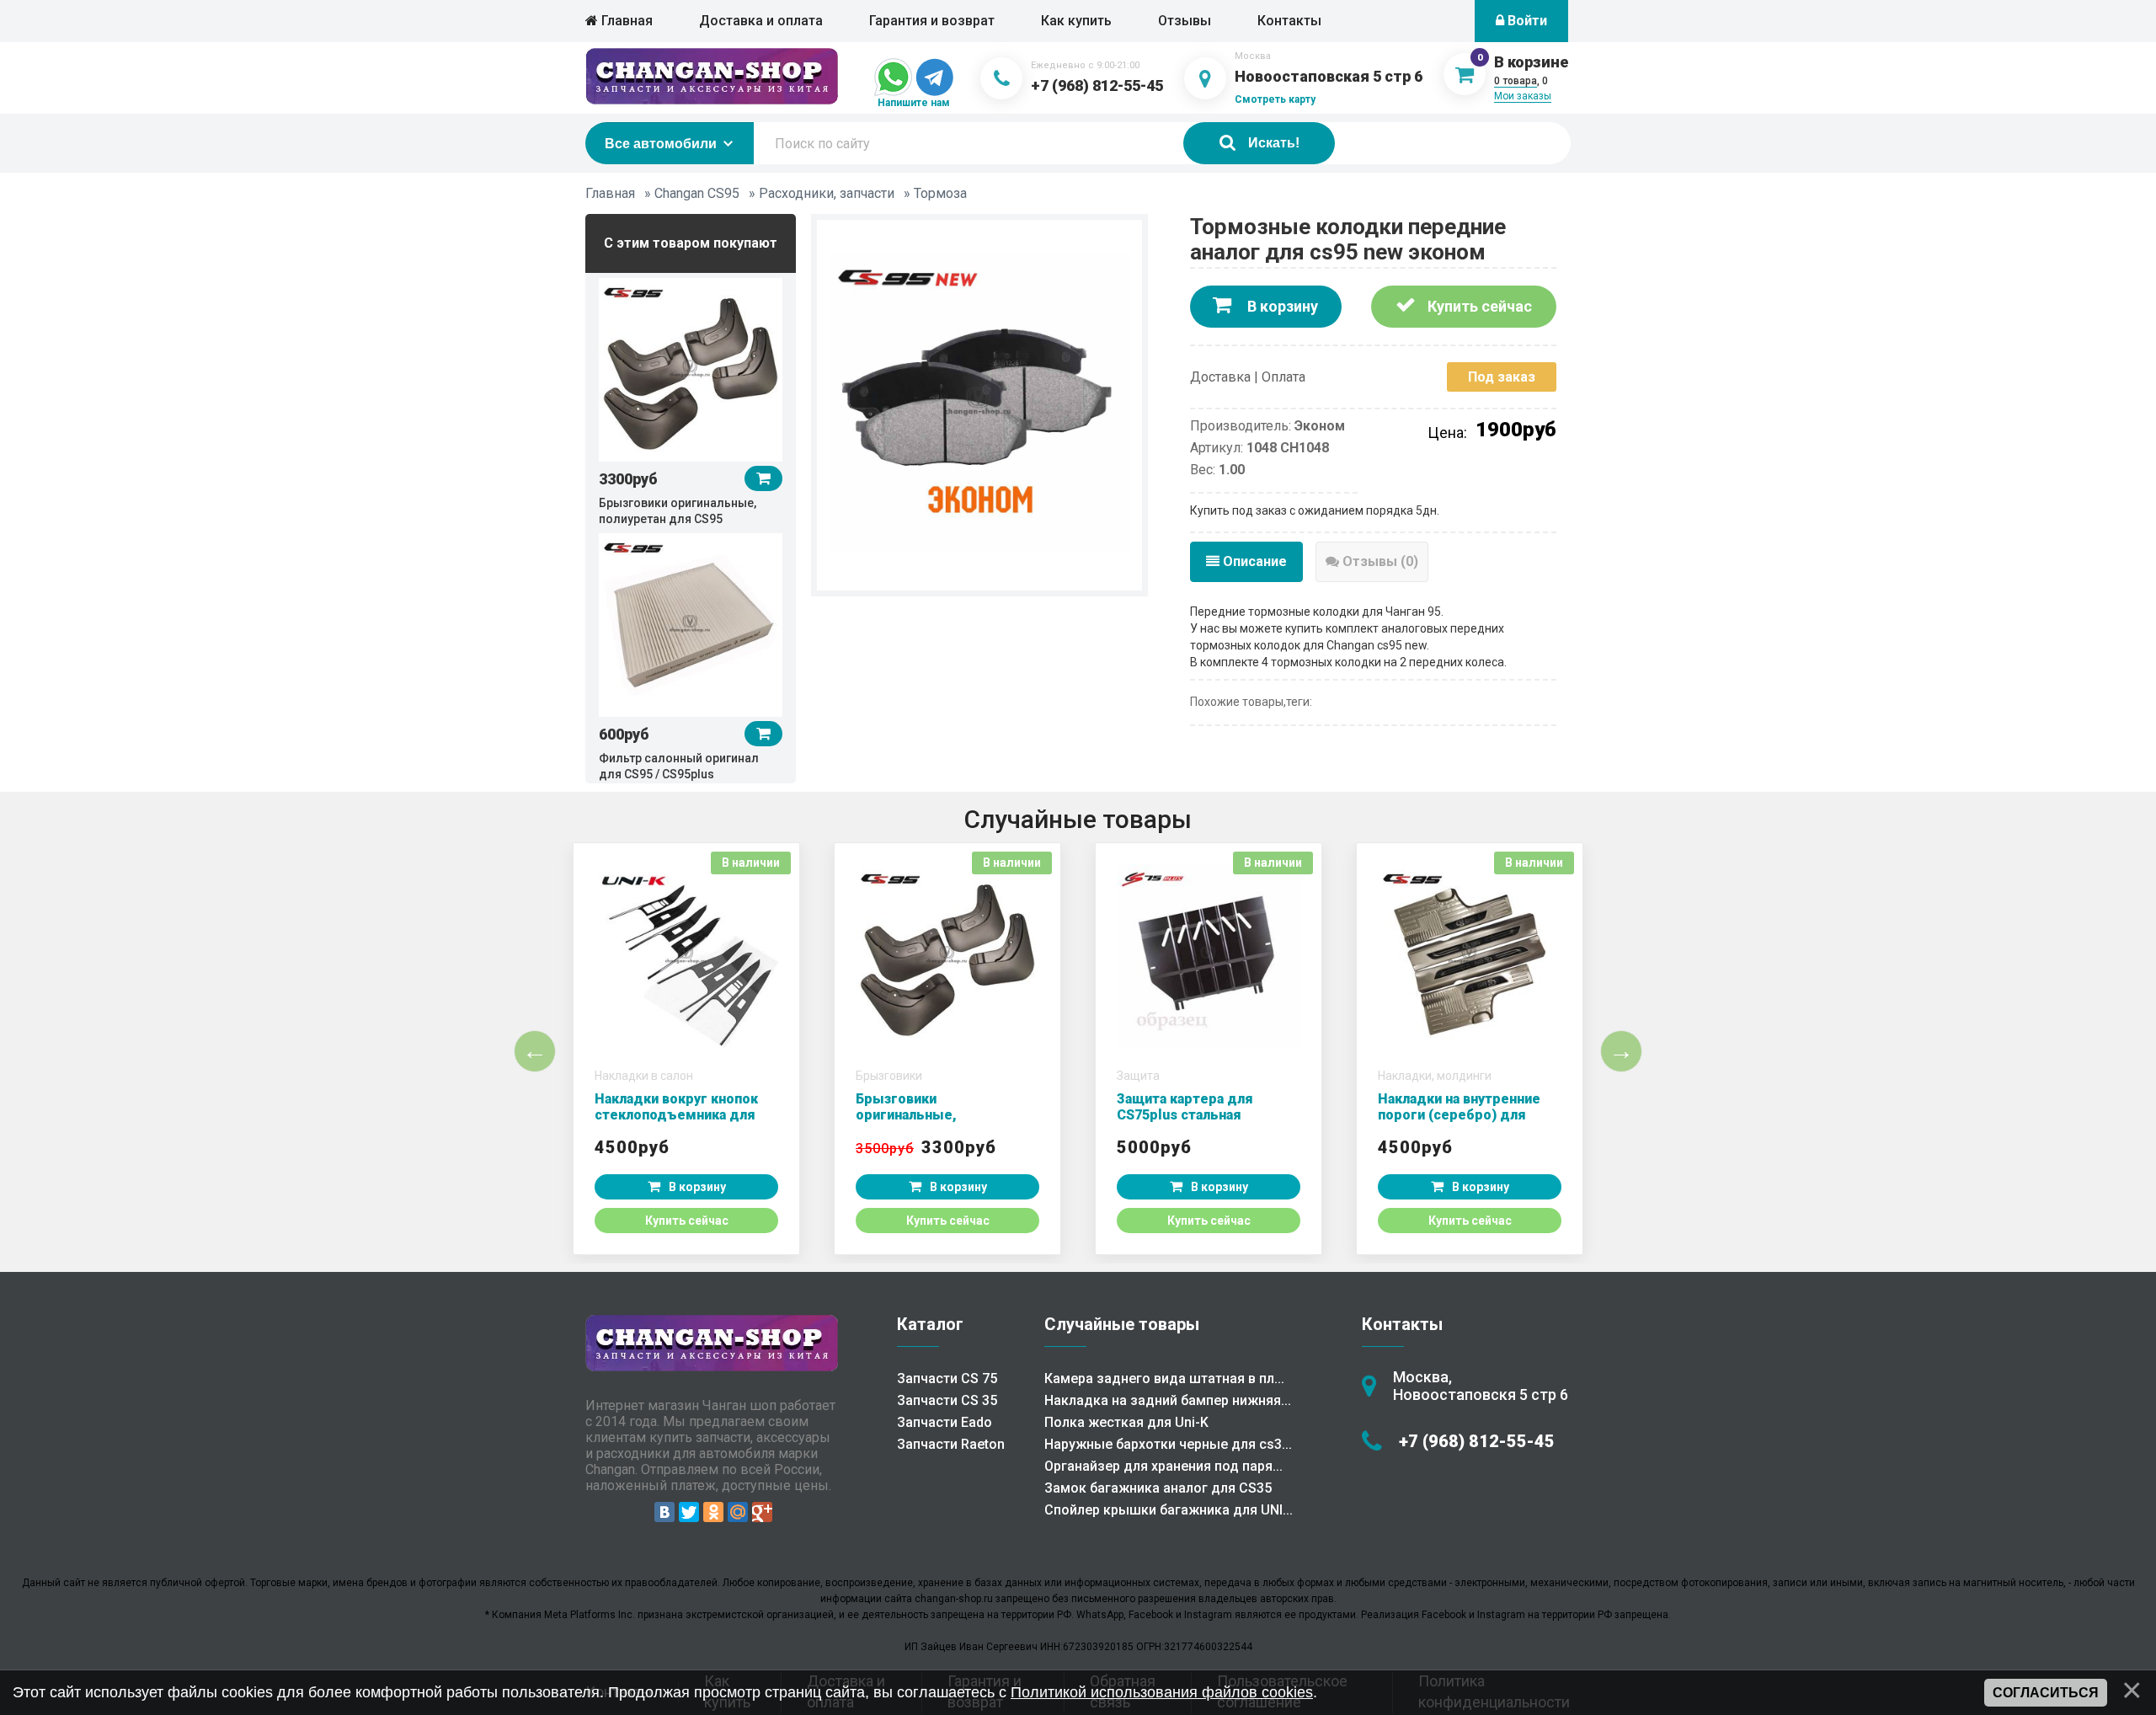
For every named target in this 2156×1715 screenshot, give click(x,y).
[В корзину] (763, 478)
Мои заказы (1523, 96)
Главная (625, 21)
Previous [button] (535, 1051)
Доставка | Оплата (1248, 377)
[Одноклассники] (713, 1512)
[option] (691, 401)
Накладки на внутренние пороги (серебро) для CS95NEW (1459, 1115)
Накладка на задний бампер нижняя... (1168, 1400)
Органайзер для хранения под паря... (1163, 1466)
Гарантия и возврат (932, 21)
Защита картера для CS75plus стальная (1185, 1107)
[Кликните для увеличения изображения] (979, 403)
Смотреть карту (1275, 99)
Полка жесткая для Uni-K (1126, 1422)
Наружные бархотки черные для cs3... (1168, 1444)
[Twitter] (689, 1512)
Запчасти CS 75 (947, 1378)
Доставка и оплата (761, 21)
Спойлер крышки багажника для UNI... (1169, 1510)
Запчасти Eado (945, 1422)
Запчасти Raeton (951, 1444)
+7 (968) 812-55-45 (1097, 85)
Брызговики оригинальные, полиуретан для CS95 (927, 1115)
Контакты (1289, 21)
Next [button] (1621, 1051)
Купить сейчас (1478, 306)
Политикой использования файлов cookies (1162, 1692)
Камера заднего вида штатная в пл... (1164, 1378)
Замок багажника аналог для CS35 (1158, 1488)
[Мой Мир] (738, 1512)
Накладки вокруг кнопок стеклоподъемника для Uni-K (676, 1115)
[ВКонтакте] (664, 1512)
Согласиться (2046, 1693)
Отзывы (1185, 21)
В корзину (1281, 306)
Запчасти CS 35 (947, 1400)
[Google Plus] (762, 1512)
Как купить (1076, 21)
